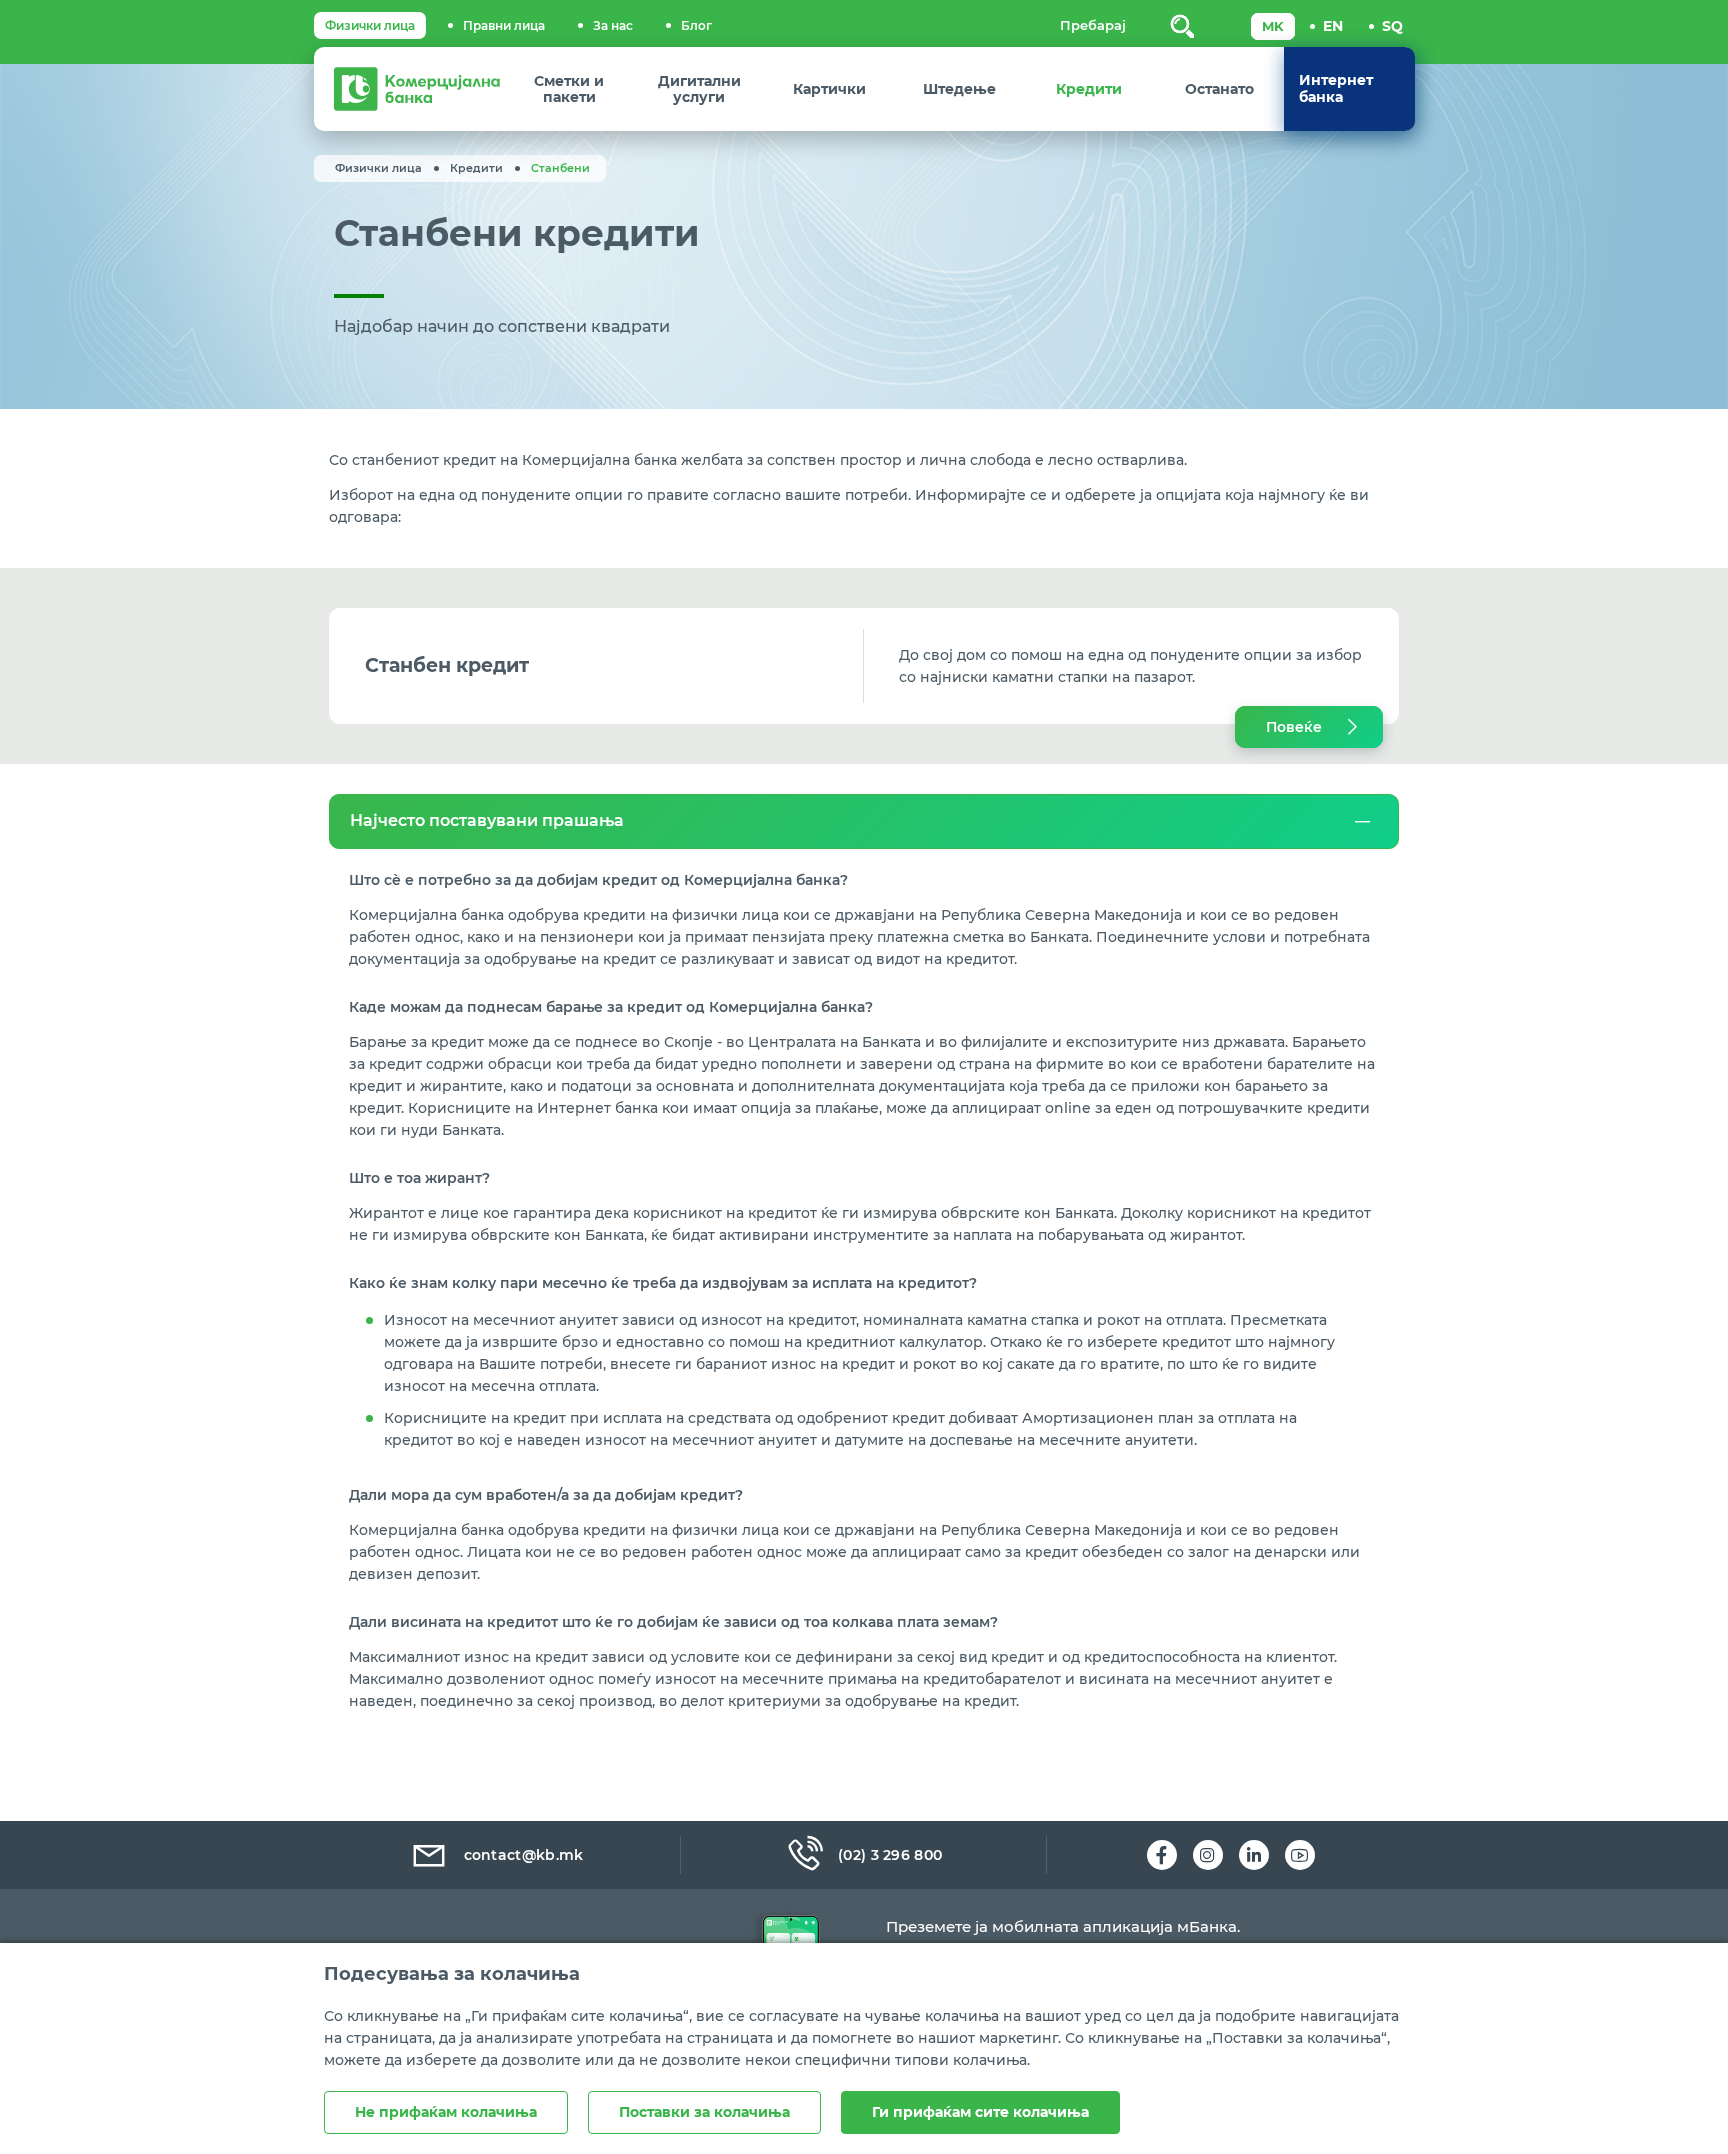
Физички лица (370, 25)
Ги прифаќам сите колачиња (980, 2112)
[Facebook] (1162, 1855)
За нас (613, 25)
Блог (696, 25)
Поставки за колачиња (704, 2112)
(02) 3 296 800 (890, 1855)
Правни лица (504, 25)
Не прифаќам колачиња (446, 2112)
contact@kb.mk (524, 1855)
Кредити (476, 168)
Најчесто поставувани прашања (487, 820)
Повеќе (1294, 727)
